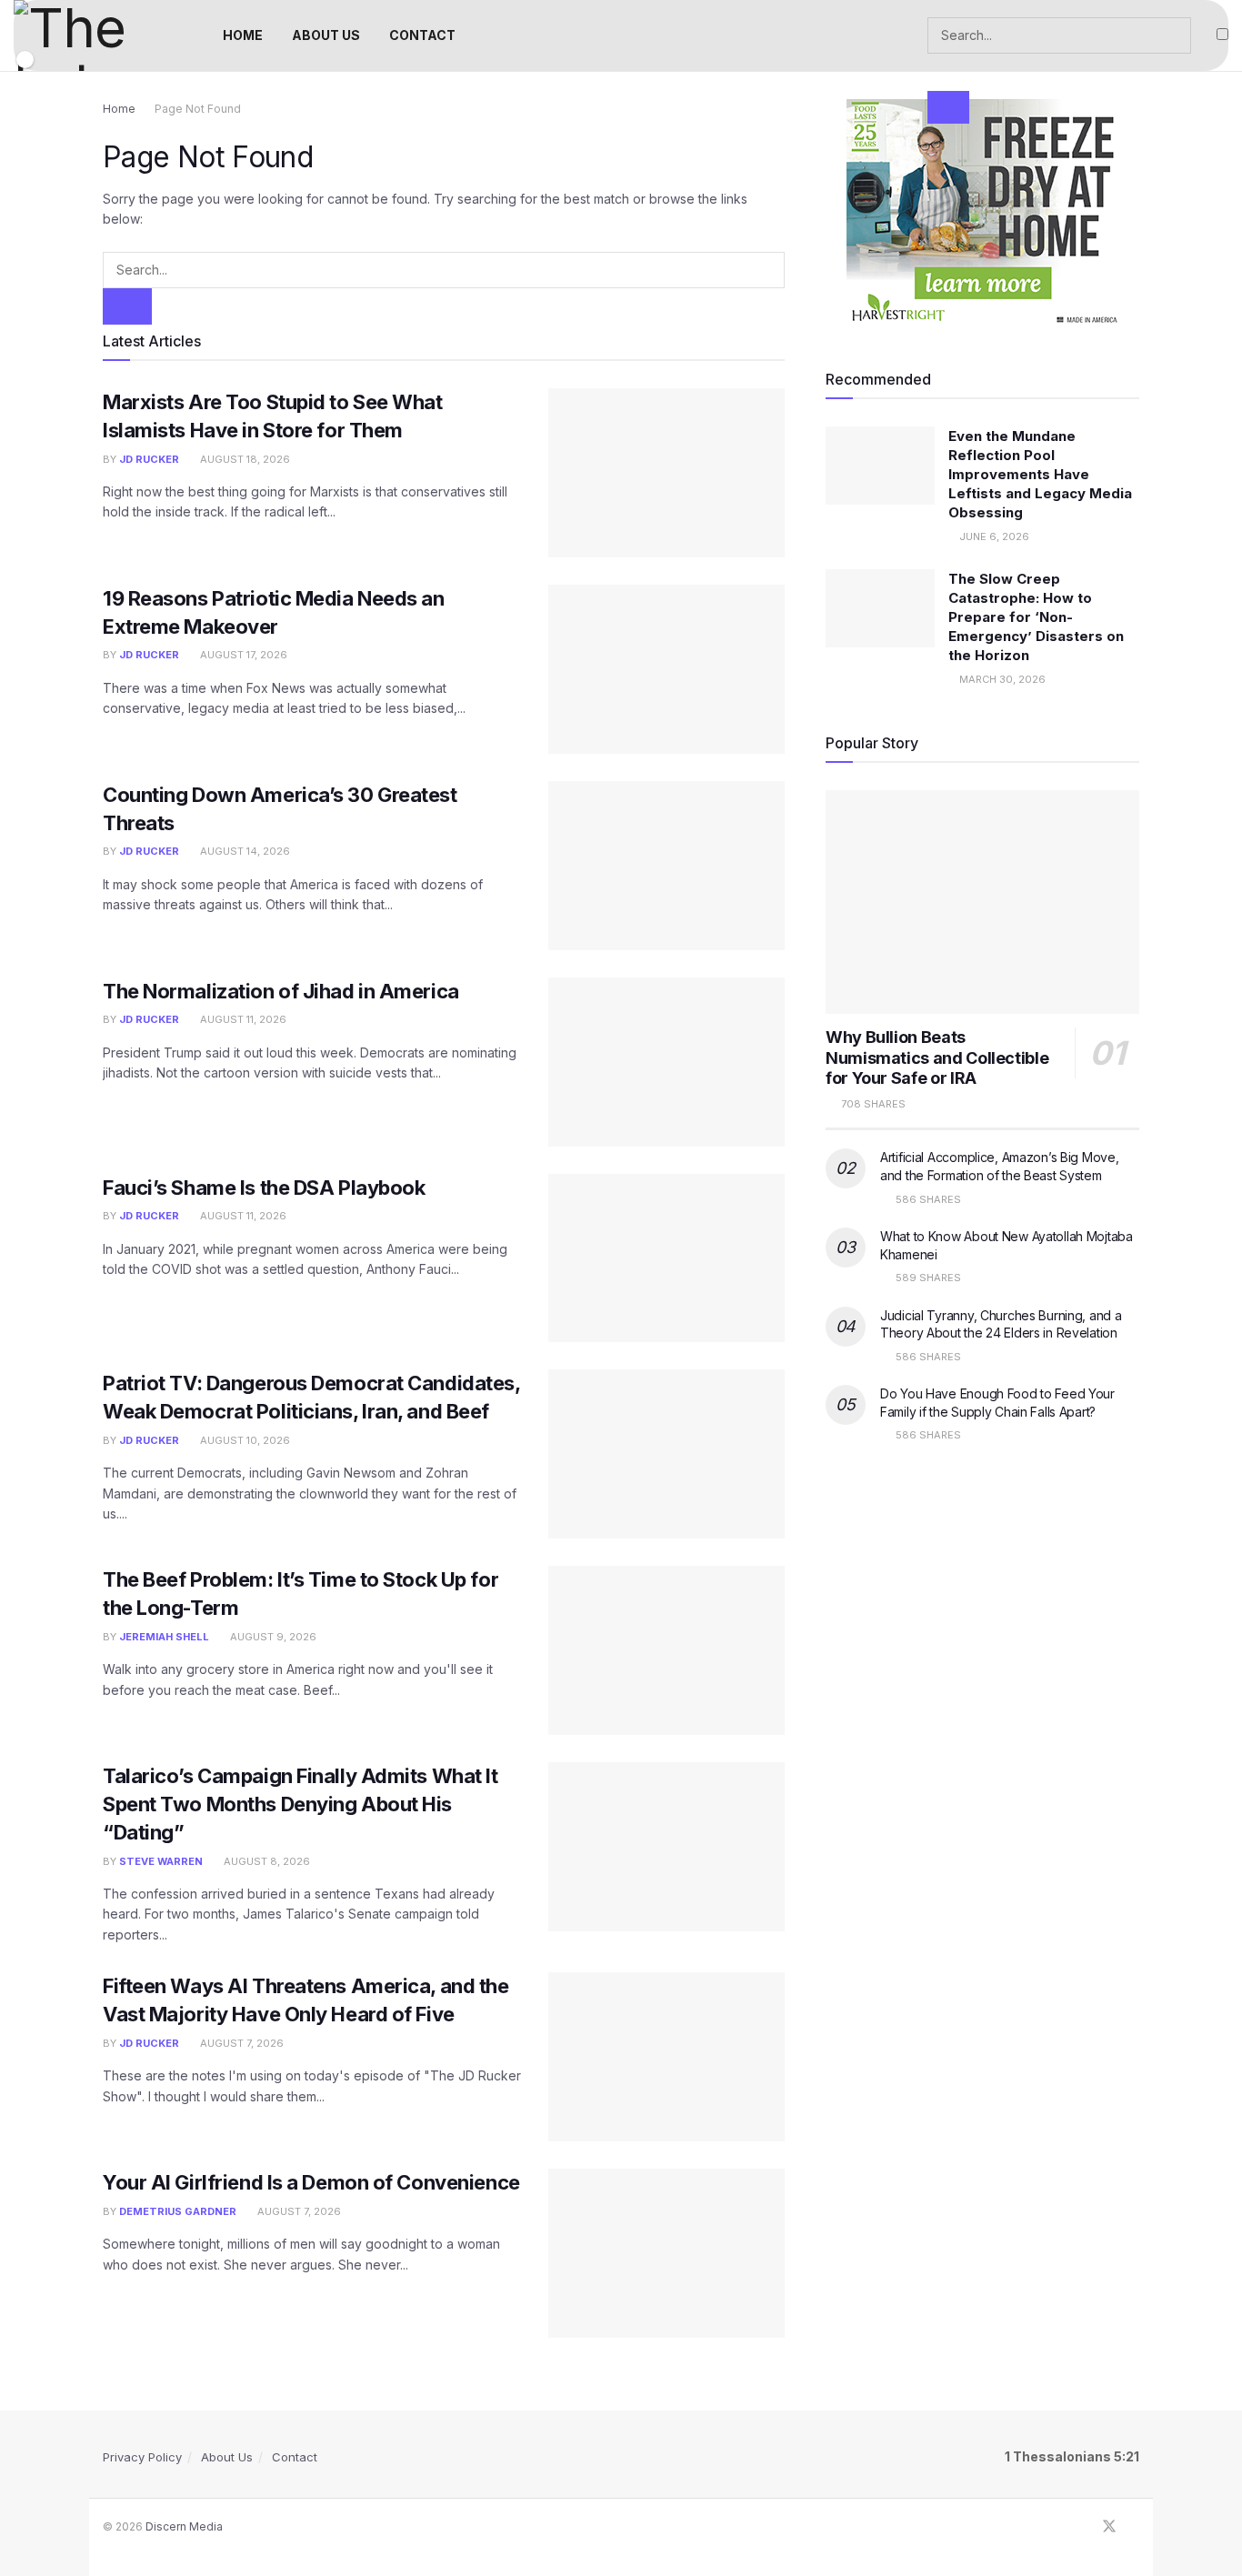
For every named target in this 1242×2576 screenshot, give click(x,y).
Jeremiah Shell (164, 1637)
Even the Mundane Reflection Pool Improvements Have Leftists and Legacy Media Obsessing (1040, 474)
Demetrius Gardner (178, 2211)
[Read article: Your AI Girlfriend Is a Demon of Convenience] (666, 2253)
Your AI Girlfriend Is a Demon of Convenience (311, 2182)
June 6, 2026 (993, 536)
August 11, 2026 (242, 1019)
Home (119, 109)
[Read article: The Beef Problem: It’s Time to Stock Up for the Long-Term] (666, 1650)
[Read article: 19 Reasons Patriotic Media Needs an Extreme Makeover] (666, 669)
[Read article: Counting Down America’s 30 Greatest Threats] (666, 866)
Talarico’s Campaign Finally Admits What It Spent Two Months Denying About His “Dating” (300, 1804)
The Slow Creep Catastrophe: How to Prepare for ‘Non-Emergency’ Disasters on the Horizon (1036, 617)
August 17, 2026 (242, 655)
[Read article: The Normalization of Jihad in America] (666, 1062)
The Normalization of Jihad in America (281, 991)
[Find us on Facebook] (1085, 2527)
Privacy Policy (142, 2457)
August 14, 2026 (244, 851)
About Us (227, 2457)
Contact (295, 2457)
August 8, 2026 (265, 1861)
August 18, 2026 (244, 459)
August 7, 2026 (240, 2043)
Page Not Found (198, 109)
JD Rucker (149, 459)
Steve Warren (161, 1861)
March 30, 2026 (1001, 679)
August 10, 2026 (244, 1440)
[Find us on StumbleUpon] (1134, 2527)
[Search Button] (948, 107)
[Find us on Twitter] (1109, 2527)
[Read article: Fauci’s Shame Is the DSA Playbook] (666, 1258)
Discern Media (184, 2526)
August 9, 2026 (272, 1637)
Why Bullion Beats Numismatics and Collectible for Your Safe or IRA (937, 1057)
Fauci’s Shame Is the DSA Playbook (264, 1188)
